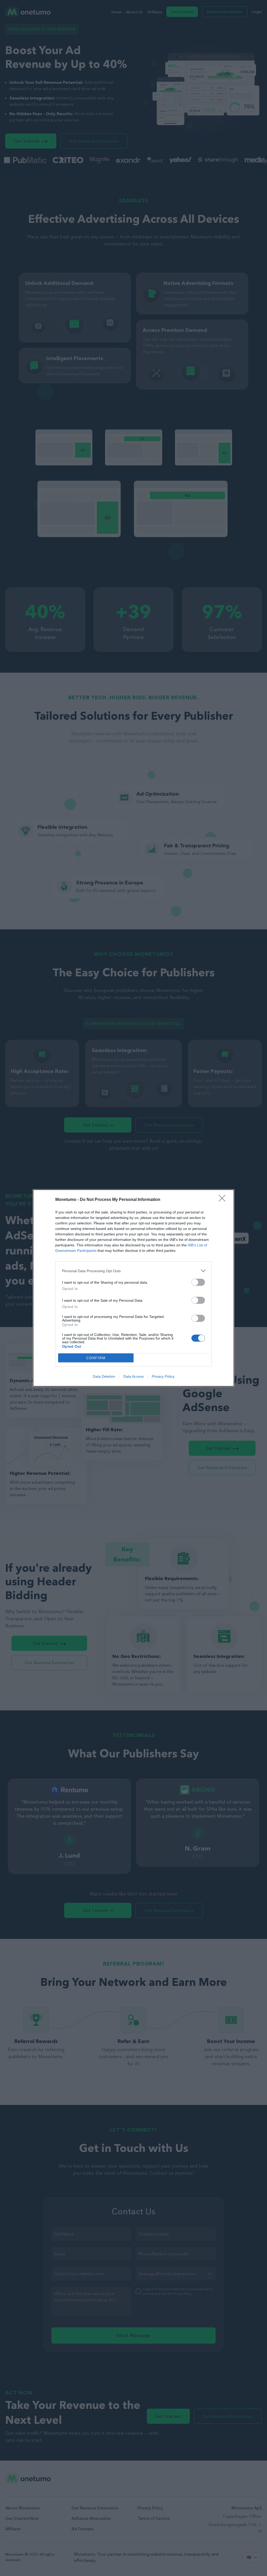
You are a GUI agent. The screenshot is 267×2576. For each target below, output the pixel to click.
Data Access (133, 1376)
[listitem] (133, 1271)
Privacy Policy (163, 1376)
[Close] (224, 1200)
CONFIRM (96, 1358)
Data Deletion (104, 1376)
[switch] (198, 1282)
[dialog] (133, 1288)
